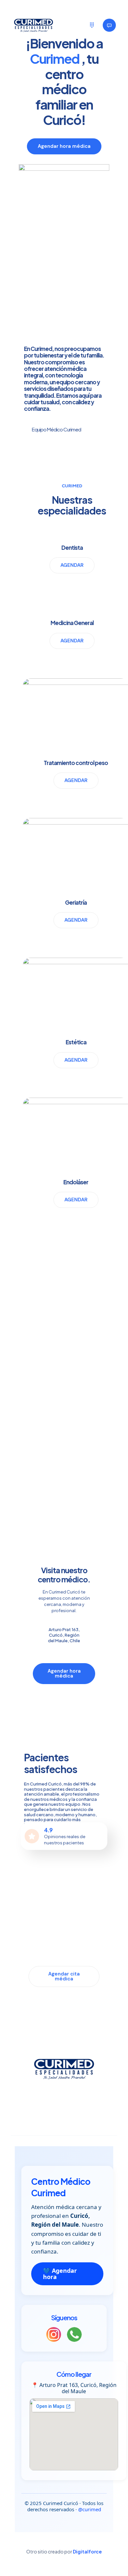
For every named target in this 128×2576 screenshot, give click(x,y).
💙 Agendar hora (60, 2274)
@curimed (90, 2509)
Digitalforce (87, 2551)
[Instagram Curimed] (54, 2335)
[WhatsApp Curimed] (74, 2335)
